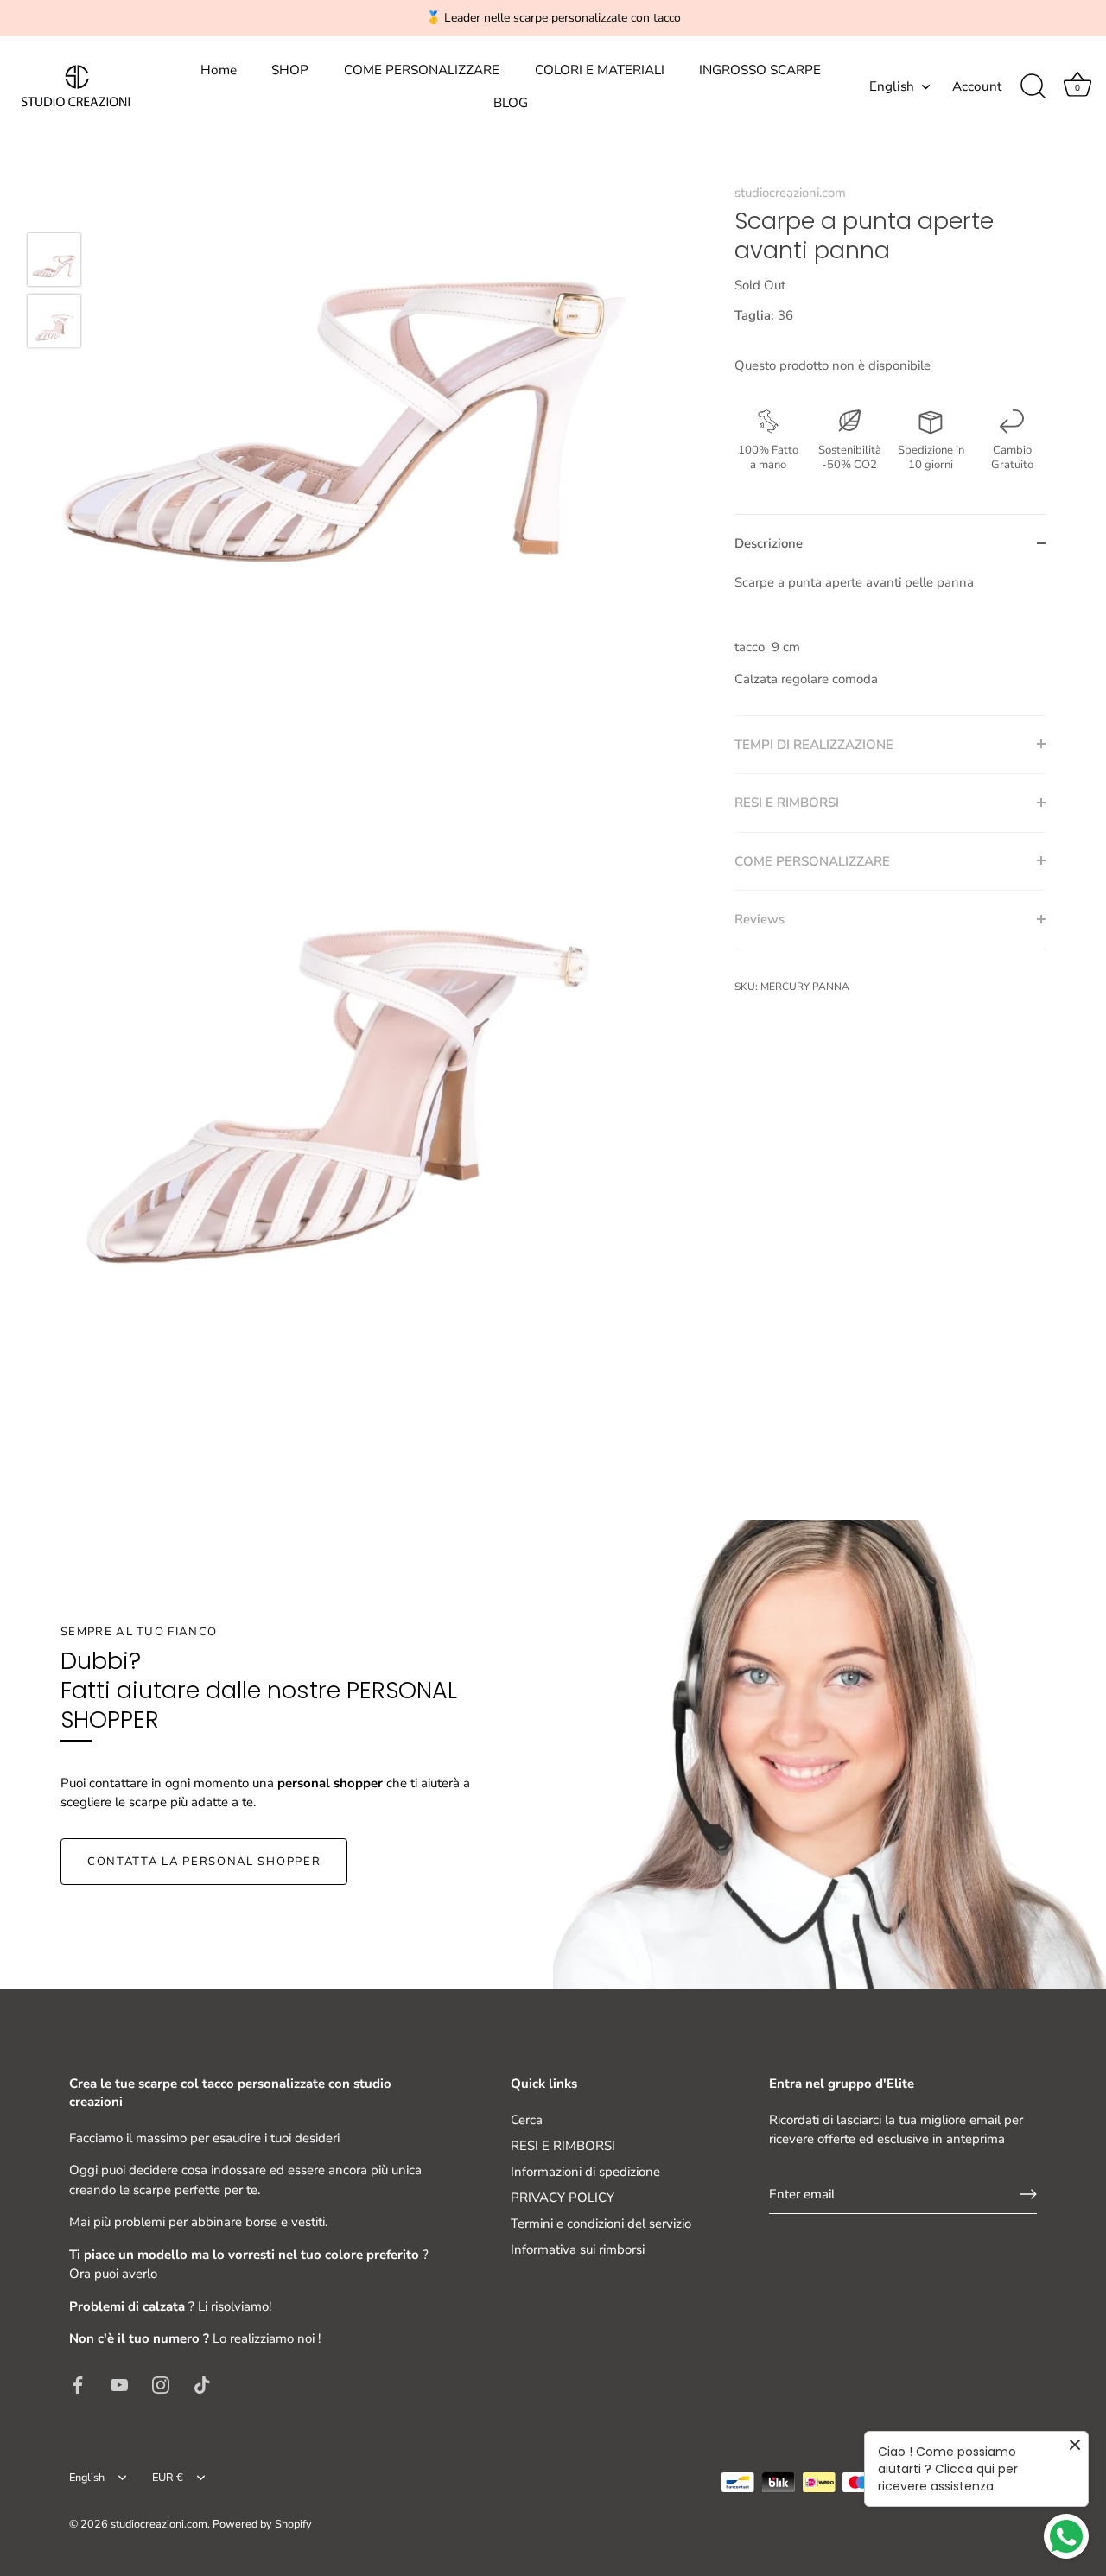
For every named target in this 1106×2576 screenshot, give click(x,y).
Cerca (527, 2120)
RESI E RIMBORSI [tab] (787, 803)
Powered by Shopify (262, 2524)
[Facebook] (78, 2384)
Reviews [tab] (760, 919)
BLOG (511, 103)
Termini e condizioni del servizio (601, 2224)
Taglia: (754, 314)
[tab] (890, 643)
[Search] (1033, 86)
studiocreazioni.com (790, 193)
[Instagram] (161, 2384)
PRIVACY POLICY (563, 2198)
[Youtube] (119, 2384)
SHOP (290, 70)
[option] (54, 263)
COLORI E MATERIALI (600, 70)
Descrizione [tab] (769, 543)
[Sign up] (1028, 2194)
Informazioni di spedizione (585, 2172)
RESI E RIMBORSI (563, 2146)
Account (977, 86)
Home (219, 70)
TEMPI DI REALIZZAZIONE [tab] (814, 744)
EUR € (168, 2478)
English (892, 87)
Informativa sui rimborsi (578, 2249)
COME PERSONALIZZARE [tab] (812, 860)
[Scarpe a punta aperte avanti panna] (54, 260)
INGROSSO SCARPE (760, 70)
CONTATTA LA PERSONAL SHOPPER (204, 1862)
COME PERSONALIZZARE (422, 70)
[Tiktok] (202, 2384)
